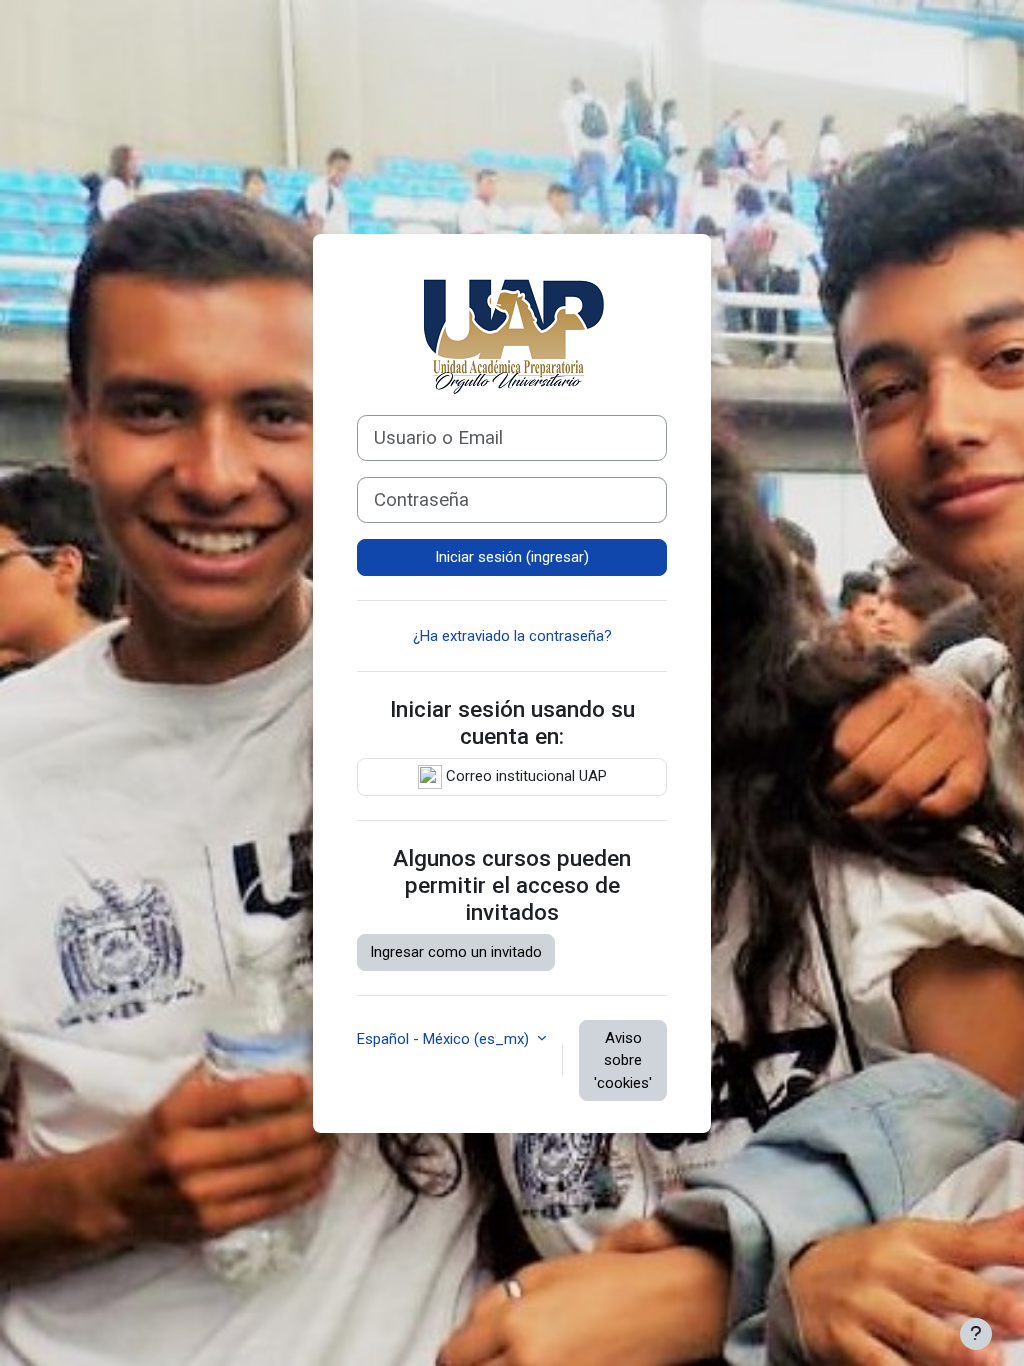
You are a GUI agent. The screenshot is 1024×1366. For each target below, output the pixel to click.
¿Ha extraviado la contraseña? (512, 636)
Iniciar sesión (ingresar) (512, 557)
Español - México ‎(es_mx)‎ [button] (445, 1039)
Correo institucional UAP (524, 776)
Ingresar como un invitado (456, 952)
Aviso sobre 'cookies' (623, 1060)
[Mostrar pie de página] (976, 1334)
